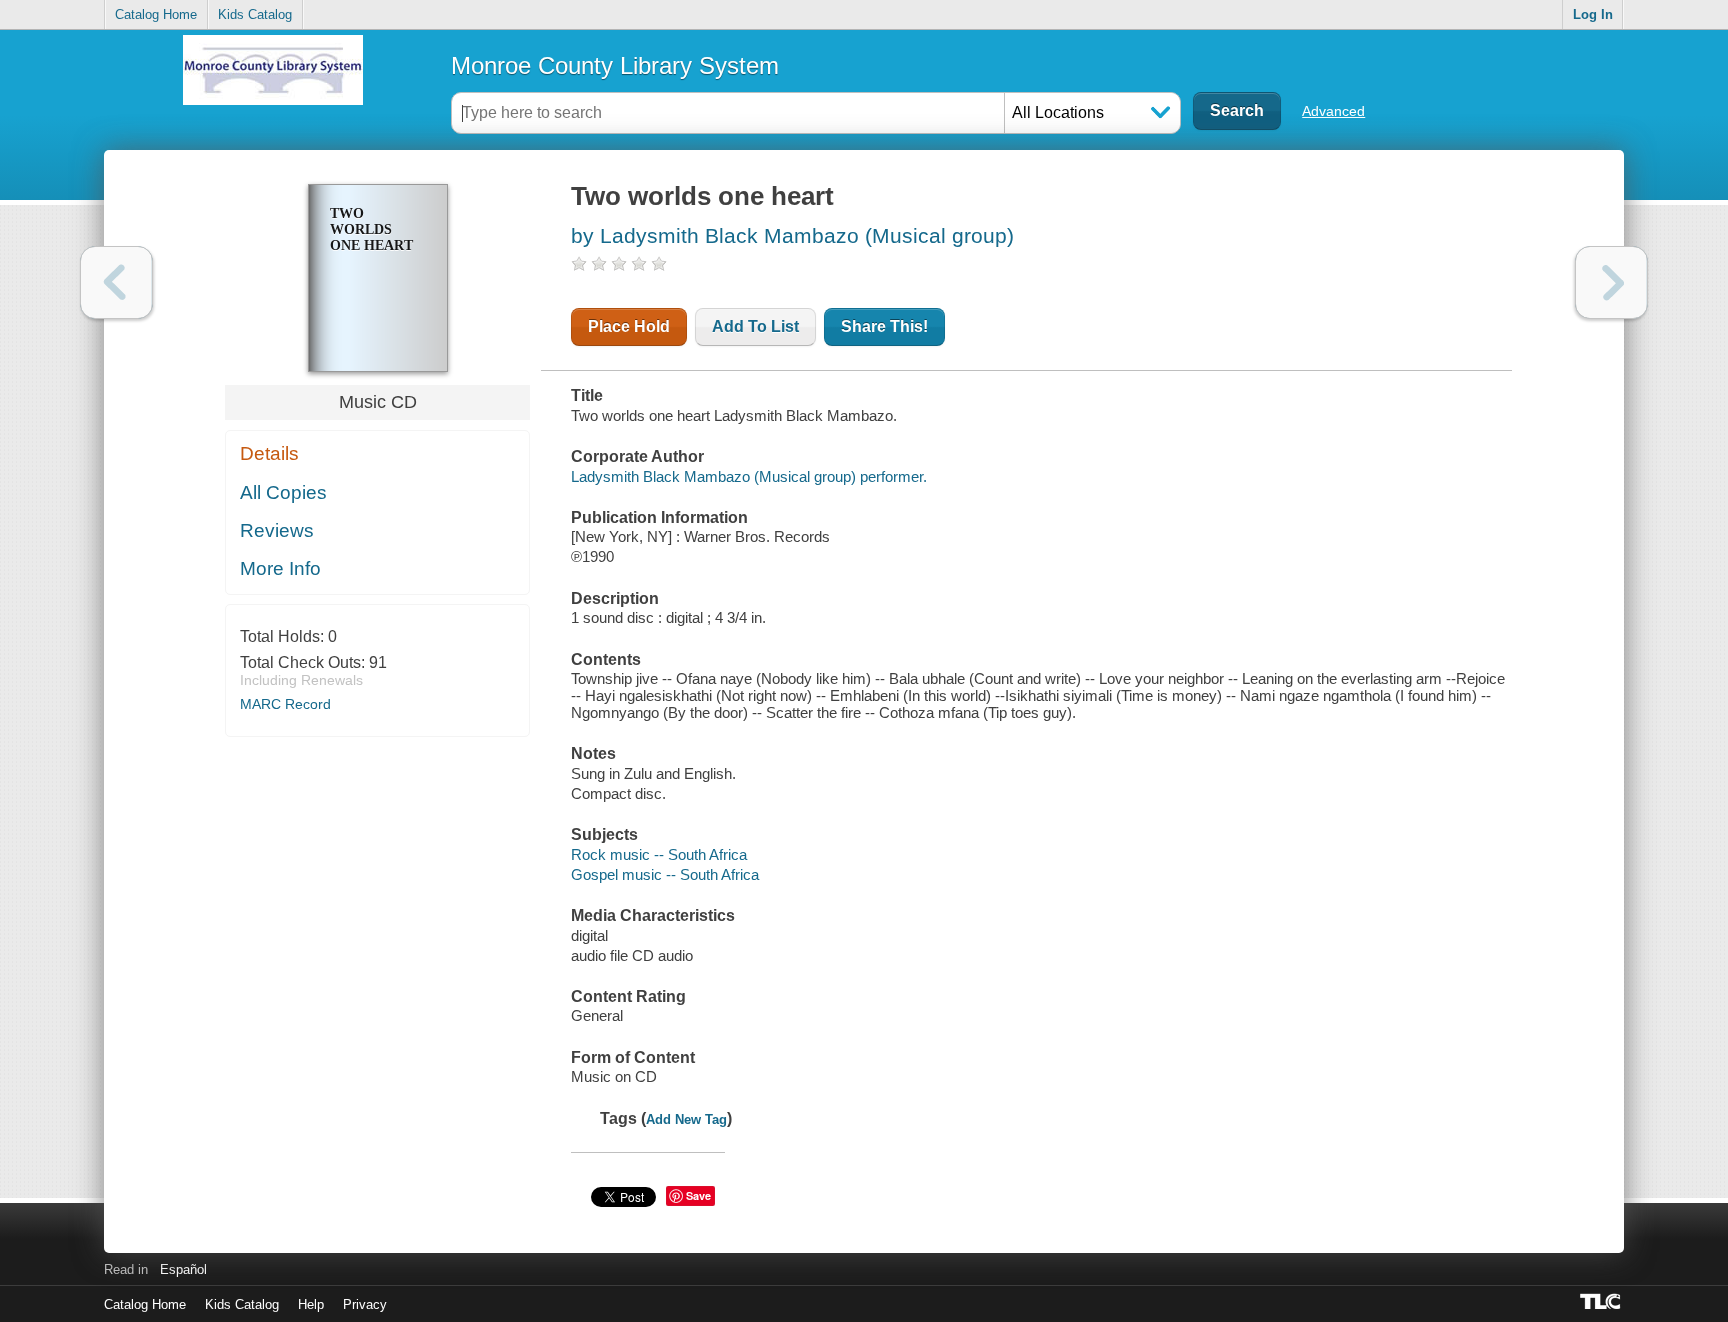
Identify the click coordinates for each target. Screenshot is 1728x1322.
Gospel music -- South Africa (665, 874)
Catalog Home (156, 14)
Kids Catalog (255, 14)
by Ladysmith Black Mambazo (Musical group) (792, 235)
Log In (1593, 14)
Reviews (277, 530)
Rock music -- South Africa (659, 854)
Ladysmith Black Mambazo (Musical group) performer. (749, 476)
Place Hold (629, 326)
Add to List (755, 326)
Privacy (365, 1304)
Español (183, 1269)
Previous (116, 282)
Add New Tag (686, 1119)
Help (311, 1304)
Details (269, 453)
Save (698, 1195)
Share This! (884, 326)
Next (1611, 282)
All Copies (283, 492)
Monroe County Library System (615, 65)
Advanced (1333, 111)
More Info (280, 568)
